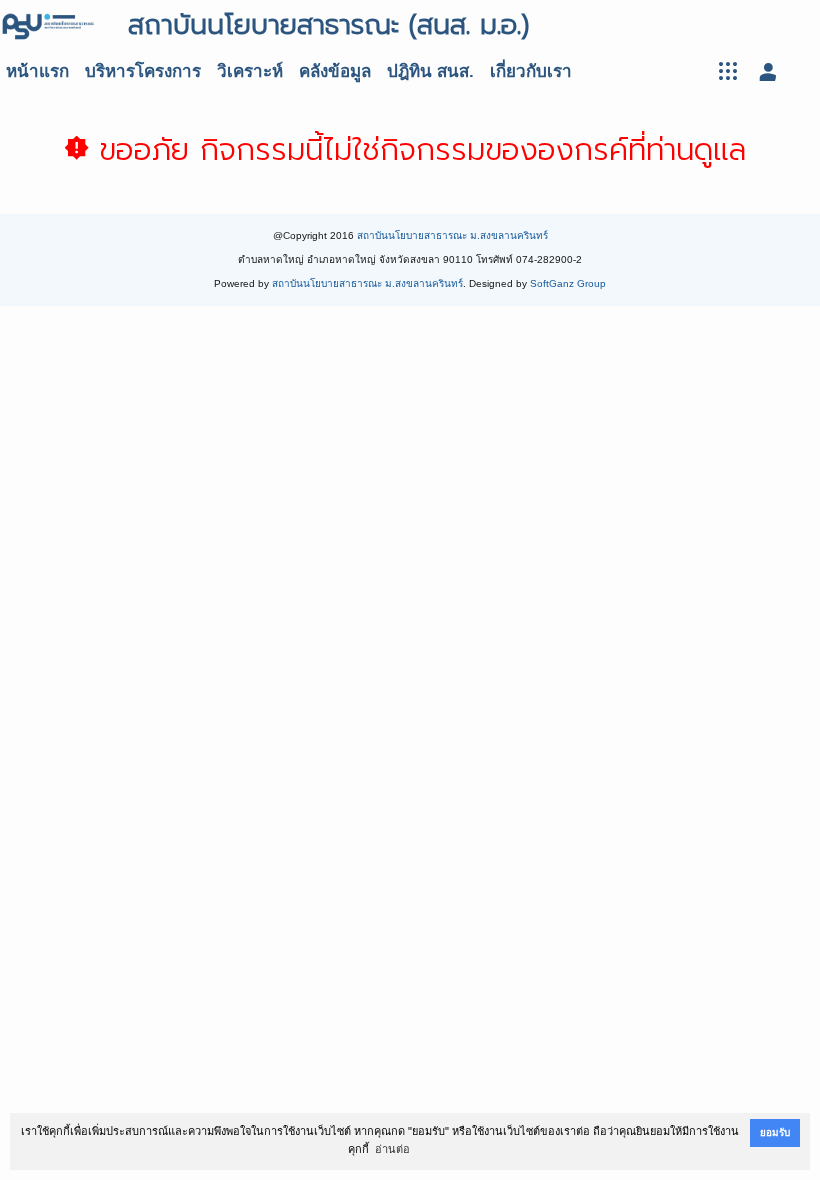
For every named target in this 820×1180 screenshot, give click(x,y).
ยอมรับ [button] (775, 1132)
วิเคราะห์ (250, 71)
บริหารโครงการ (143, 71)
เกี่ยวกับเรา (531, 71)
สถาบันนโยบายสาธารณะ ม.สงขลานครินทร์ (452, 235)
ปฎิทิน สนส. (430, 71)
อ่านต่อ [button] (392, 1149)
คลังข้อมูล (335, 71)
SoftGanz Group (568, 283)
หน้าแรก (37, 71)
